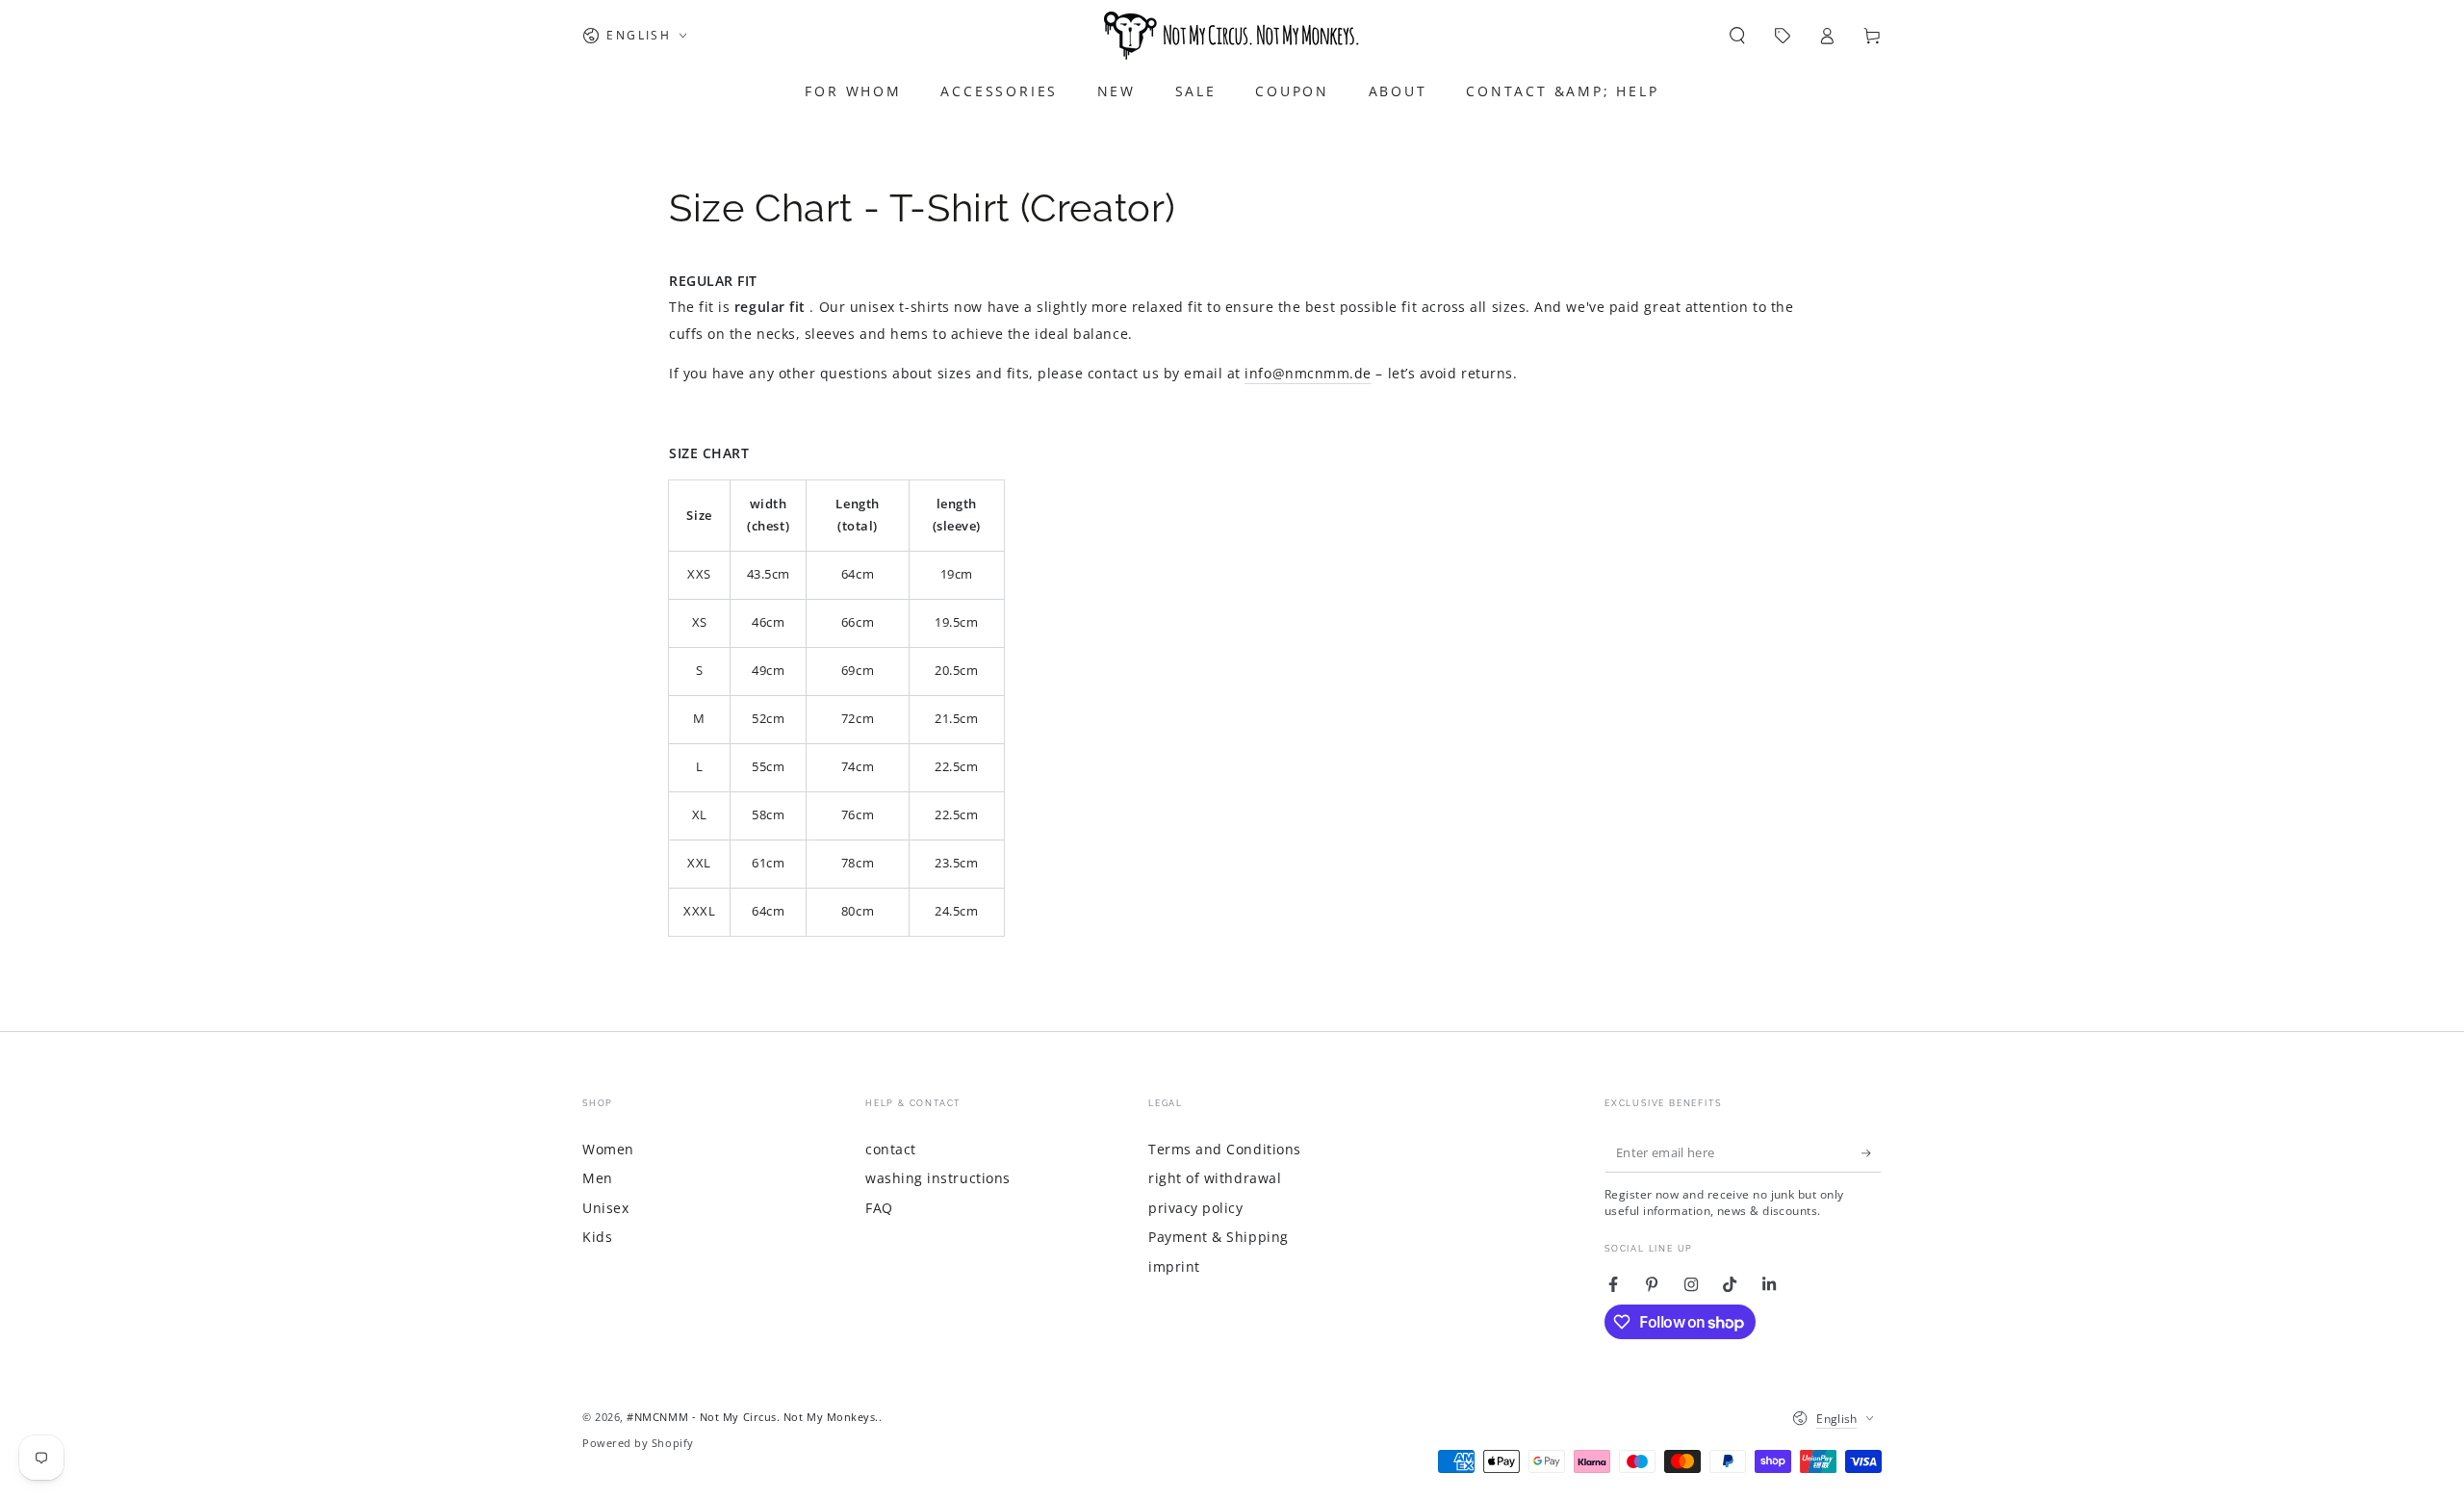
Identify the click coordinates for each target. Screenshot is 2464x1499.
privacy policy (1196, 1208)
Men (598, 1178)
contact (891, 1149)
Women (608, 1149)
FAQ (879, 1208)
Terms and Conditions (1225, 1149)
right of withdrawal (1215, 1178)
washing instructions (938, 1178)
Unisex (605, 1208)
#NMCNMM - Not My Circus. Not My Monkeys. (753, 1417)
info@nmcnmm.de (1308, 373)
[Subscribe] (1872, 1153)
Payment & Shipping (1219, 1237)
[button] (1737, 36)
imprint (1174, 1266)
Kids (597, 1237)
